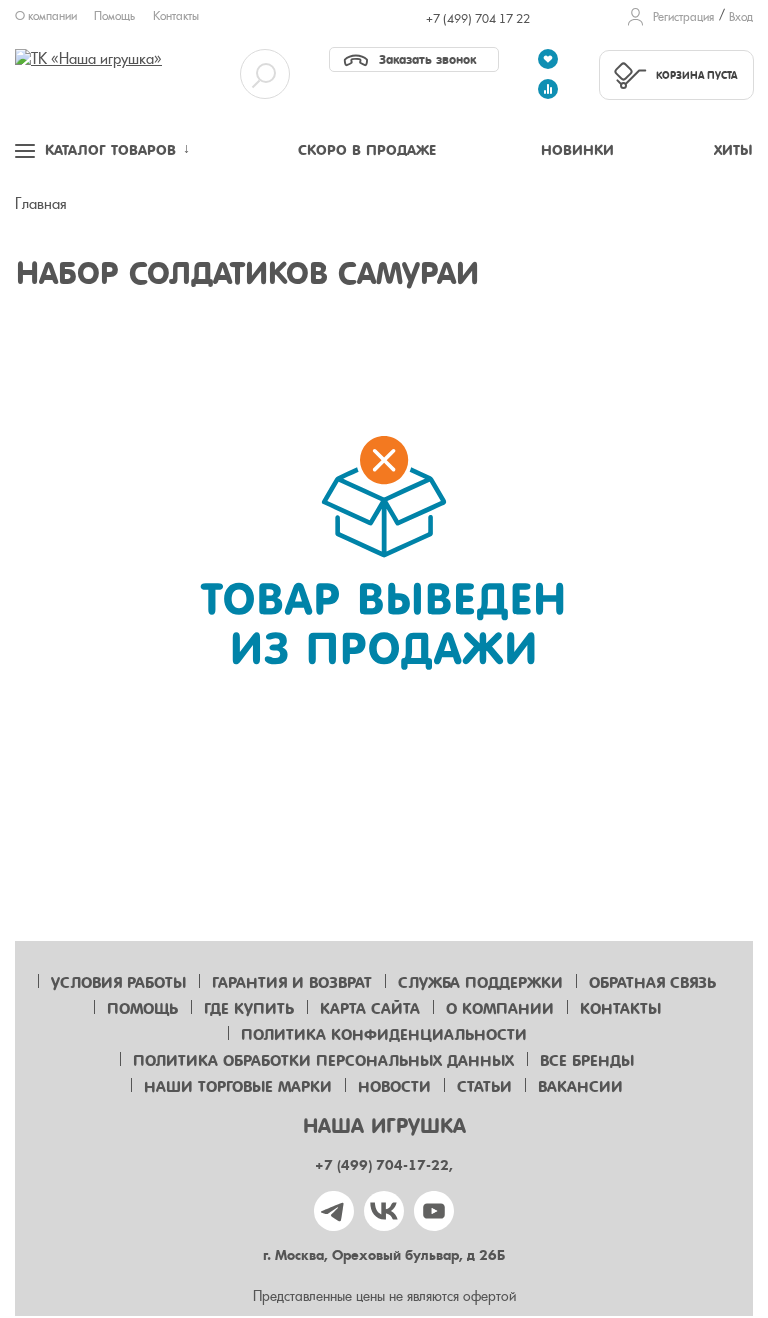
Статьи (484, 1087)
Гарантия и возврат (292, 983)
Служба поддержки (480, 983)
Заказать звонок (427, 59)
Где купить (249, 1009)
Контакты (176, 16)
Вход (741, 17)
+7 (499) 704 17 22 (478, 19)
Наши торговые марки (238, 1087)
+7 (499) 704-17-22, (384, 1165)
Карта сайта (370, 1009)
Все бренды (587, 1061)
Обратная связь (652, 983)
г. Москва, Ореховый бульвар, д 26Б (384, 1255)
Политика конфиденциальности (384, 1035)
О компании (46, 16)
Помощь (114, 16)
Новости (394, 1087)
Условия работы (118, 983)
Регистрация (683, 17)
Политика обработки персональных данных (323, 1061)
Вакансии (580, 1087)
